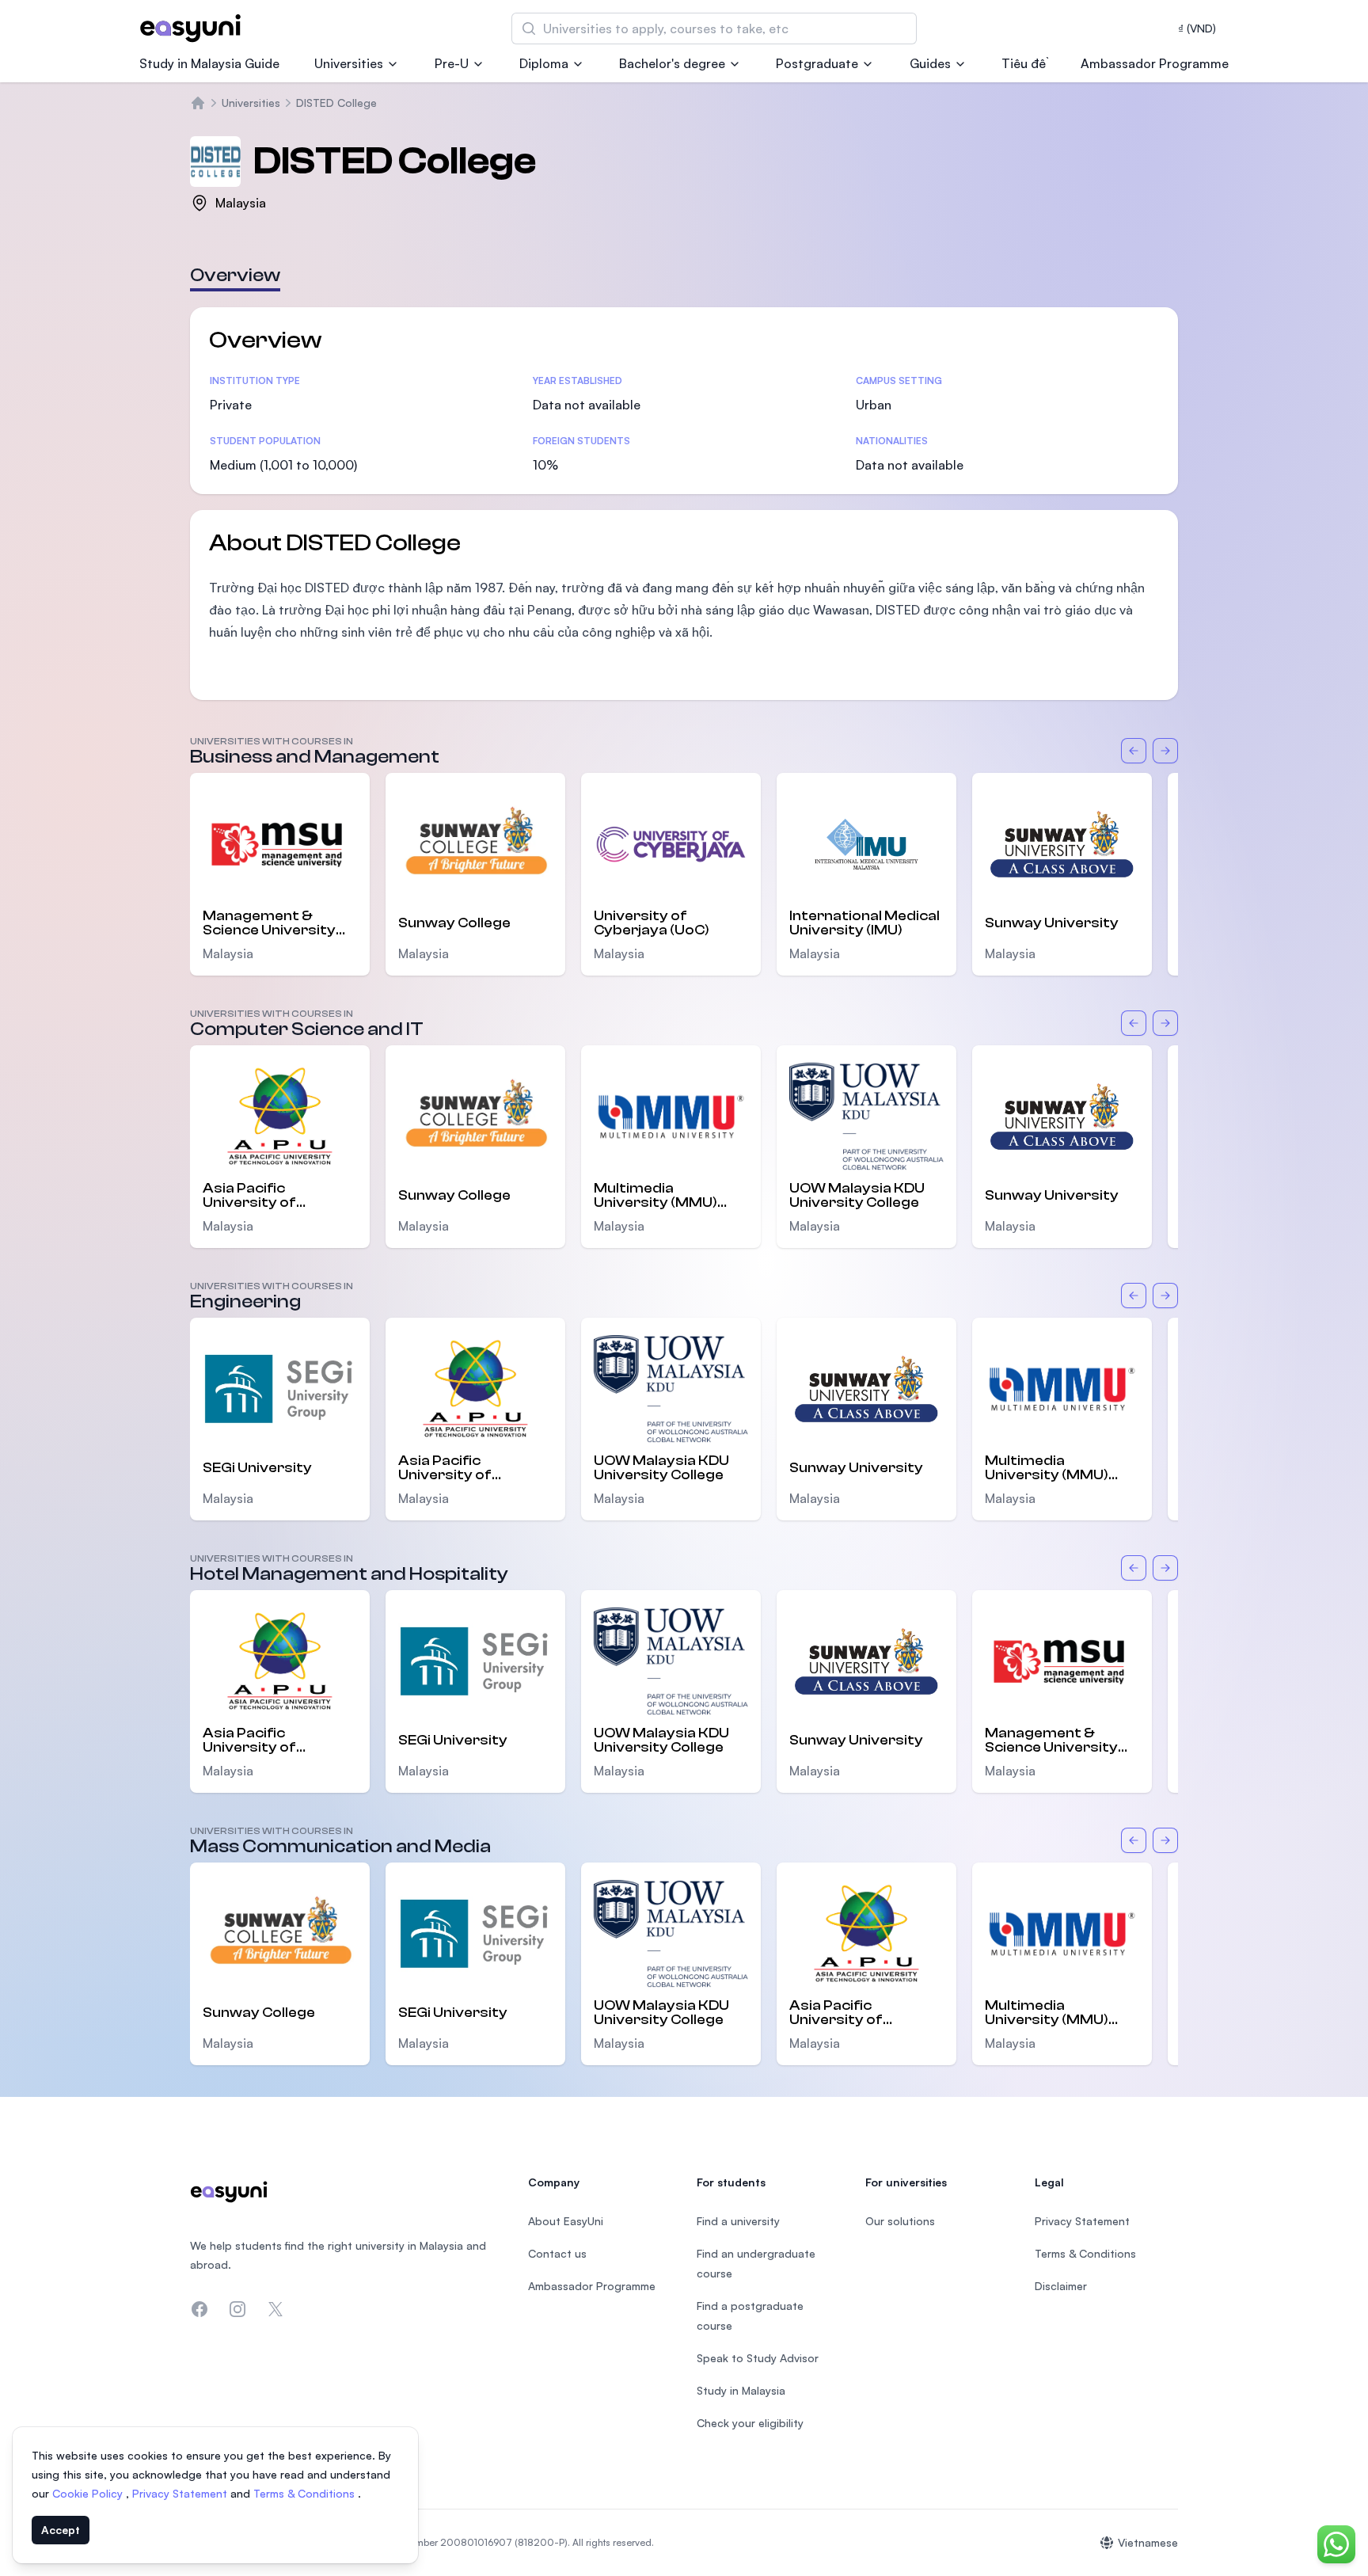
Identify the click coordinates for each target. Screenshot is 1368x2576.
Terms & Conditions (306, 2493)
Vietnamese (1148, 2542)
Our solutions (900, 2221)
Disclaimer (1061, 2286)
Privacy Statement (181, 2493)
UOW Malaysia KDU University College (857, 1196)
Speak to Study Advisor (758, 2358)
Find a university (738, 2221)
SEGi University (257, 1468)
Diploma (544, 63)
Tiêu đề (1024, 63)
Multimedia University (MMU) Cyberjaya (655, 1196)
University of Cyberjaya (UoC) (652, 923)
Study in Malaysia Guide (209, 63)
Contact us (557, 2253)
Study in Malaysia (741, 2390)
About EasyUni (566, 2221)
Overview (235, 275)
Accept (61, 2530)
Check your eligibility (750, 2423)
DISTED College (336, 103)
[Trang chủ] (198, 103)
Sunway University (1052, 923)
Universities (349, 63)
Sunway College (454, 923)
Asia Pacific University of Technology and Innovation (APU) (262, 1196)
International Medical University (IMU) (864, 923)
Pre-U (452, 63)
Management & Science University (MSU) (269, 923)
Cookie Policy (89, 2493)
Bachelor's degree (672, 63)
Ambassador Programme (1155, 63)
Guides (930, 63)
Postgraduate (817, 63)
